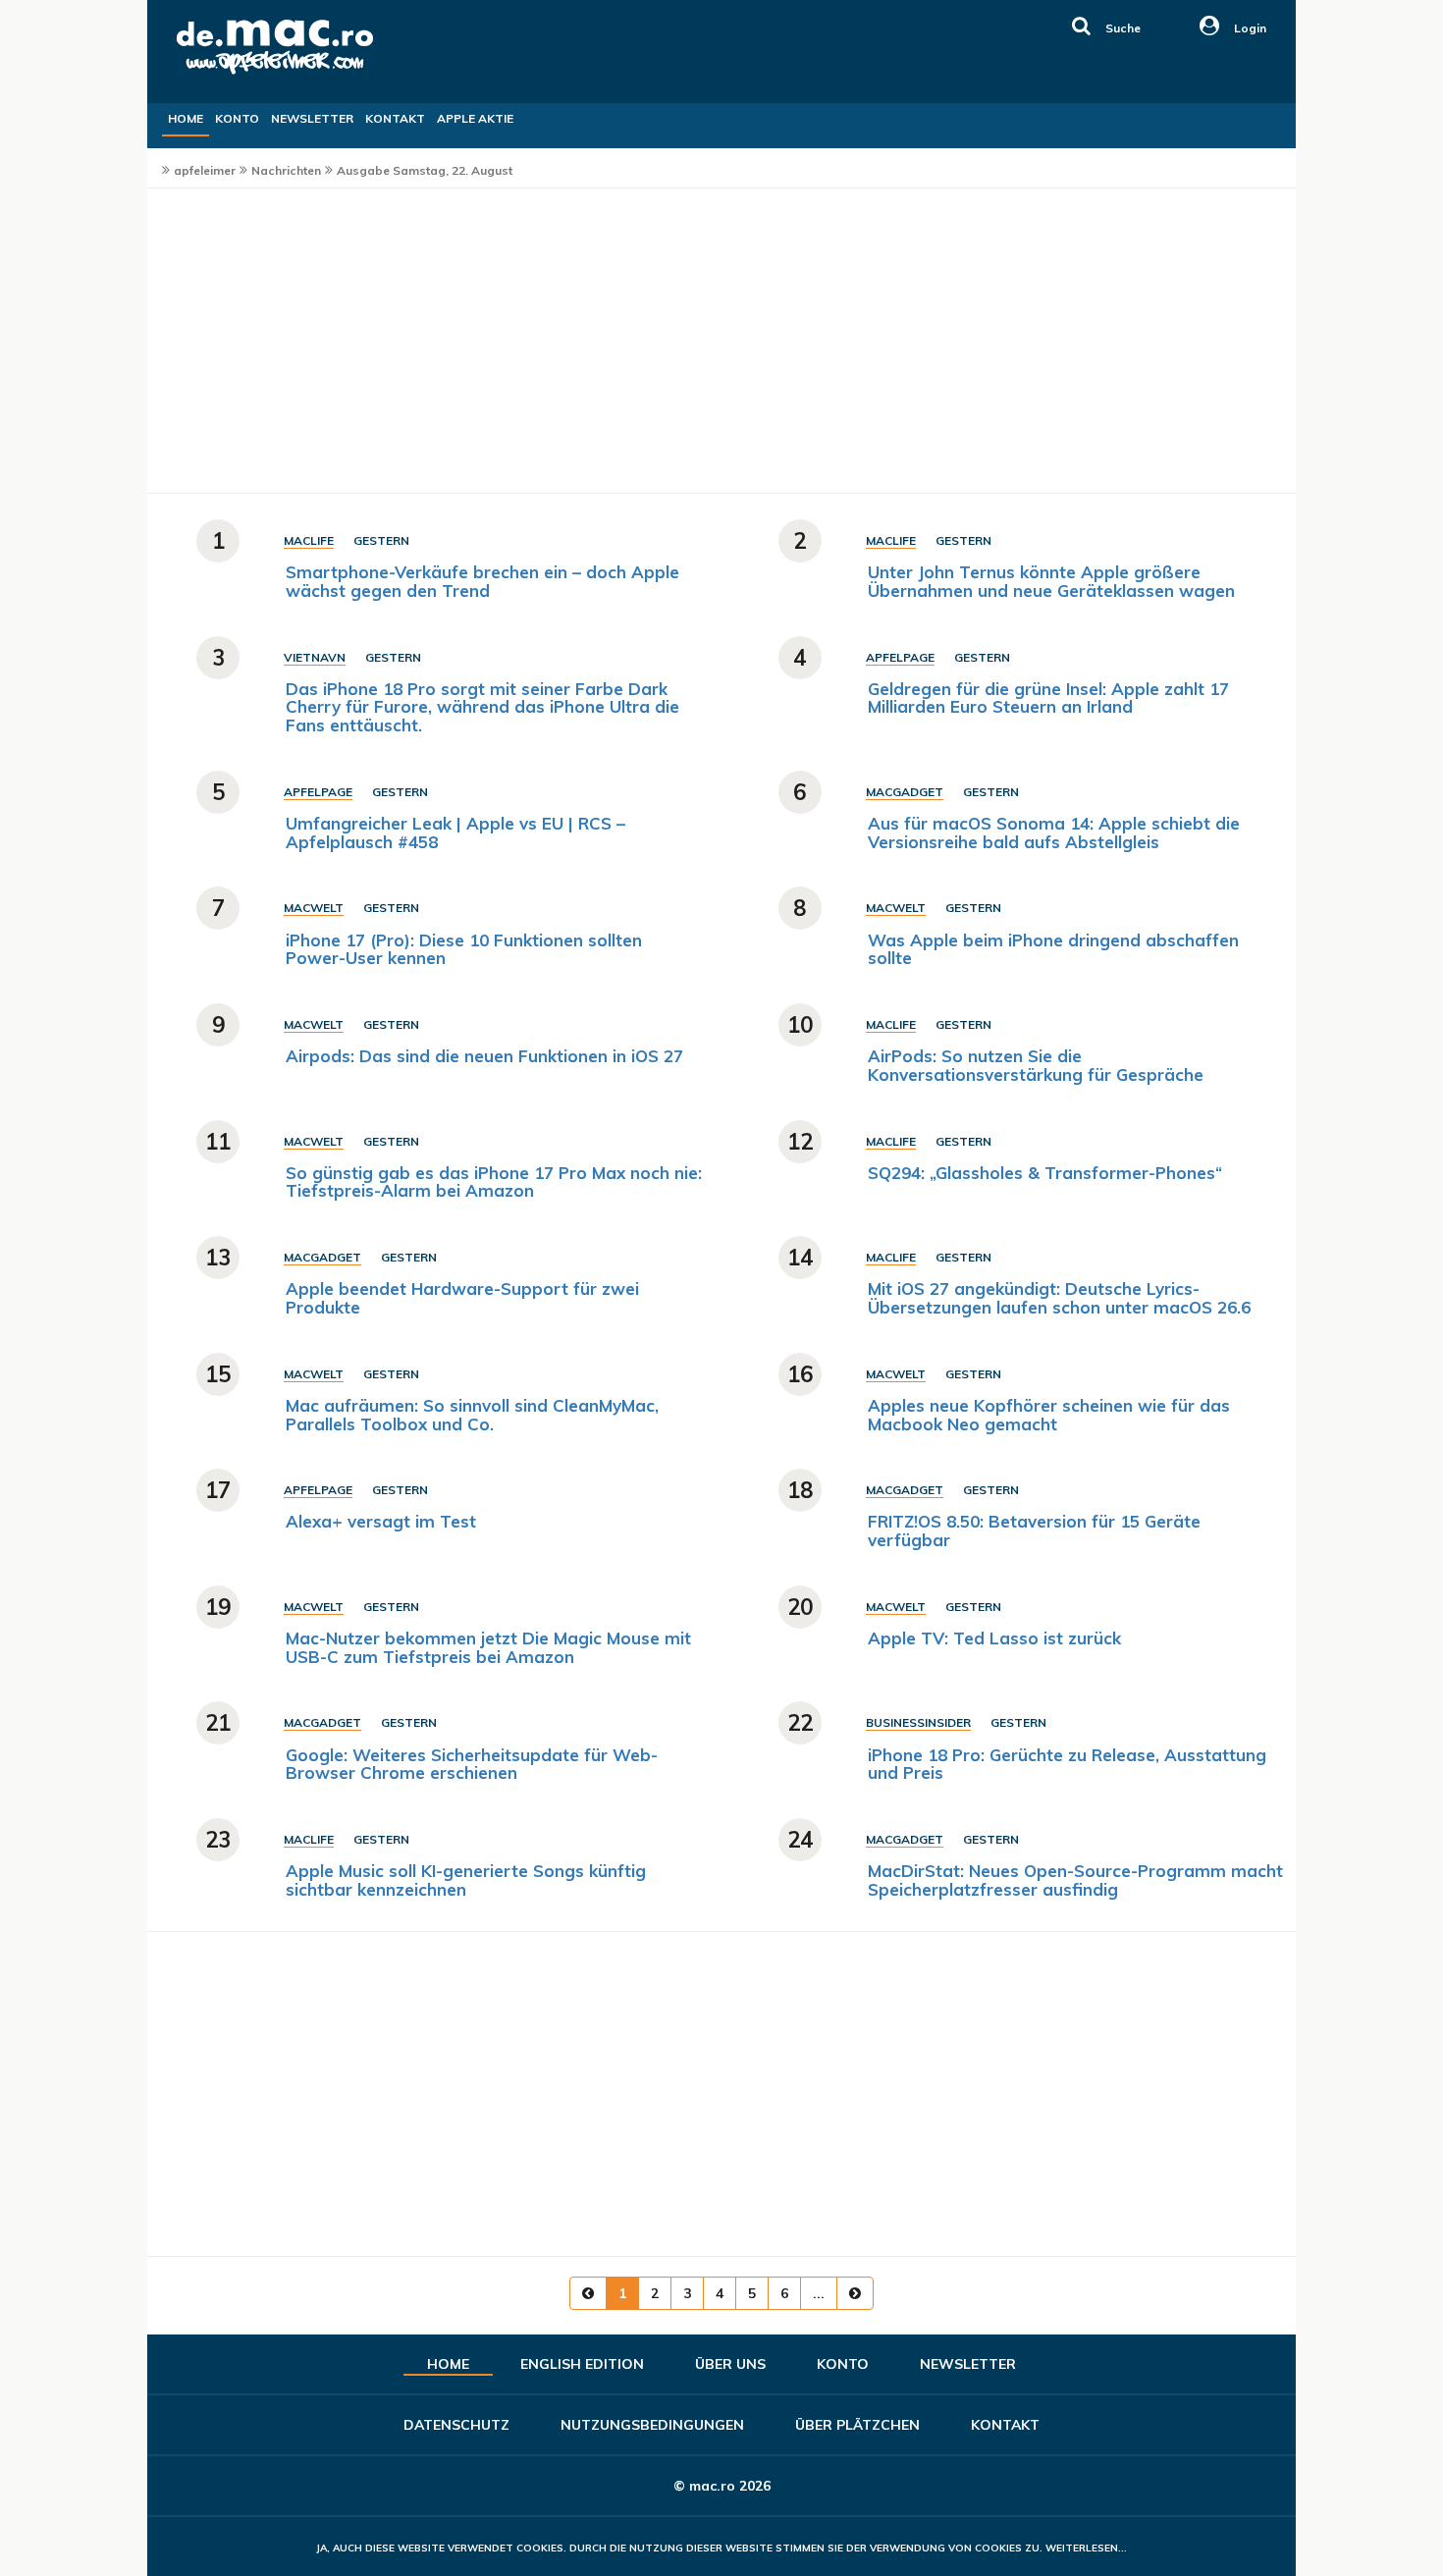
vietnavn (315, 657)
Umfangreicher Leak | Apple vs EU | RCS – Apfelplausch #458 (455, 832)
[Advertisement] (721, 341)
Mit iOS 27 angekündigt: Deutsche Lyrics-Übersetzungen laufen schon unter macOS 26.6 (1059, 1298)
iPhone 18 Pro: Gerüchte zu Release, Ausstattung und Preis (1067, 1764)
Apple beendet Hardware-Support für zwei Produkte (462, 1298)
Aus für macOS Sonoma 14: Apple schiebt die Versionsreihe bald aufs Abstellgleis (1054, 832)
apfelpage (900, 657)
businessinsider (918, 1722)
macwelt (314, 908)
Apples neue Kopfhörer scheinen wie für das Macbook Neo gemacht (1049, 1415)
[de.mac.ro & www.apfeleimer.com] (222, 74)
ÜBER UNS (730, 2364)
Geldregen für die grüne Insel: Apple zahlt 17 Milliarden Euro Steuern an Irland (1048, 698)
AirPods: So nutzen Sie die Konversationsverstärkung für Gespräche (1036, 1065)
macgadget (905, 792)
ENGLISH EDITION (582, 2364)
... (819, 2293)
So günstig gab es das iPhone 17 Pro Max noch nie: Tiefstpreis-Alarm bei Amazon (494, 1182)
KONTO (237, 118)
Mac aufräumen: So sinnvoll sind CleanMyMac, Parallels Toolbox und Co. (472, 1415)
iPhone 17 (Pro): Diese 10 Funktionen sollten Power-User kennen (464, 949)
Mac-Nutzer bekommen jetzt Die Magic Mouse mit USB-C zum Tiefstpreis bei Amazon (488, 1647)
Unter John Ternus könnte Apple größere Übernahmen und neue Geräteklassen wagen (1051, 581)
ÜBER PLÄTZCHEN (857, 2425)
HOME (186, 118)
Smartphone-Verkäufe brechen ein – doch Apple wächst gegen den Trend (482, 581)
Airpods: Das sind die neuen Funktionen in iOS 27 (484, 1056)
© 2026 (722, 2486)
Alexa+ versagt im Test (381, 1521)
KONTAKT (395, 118)
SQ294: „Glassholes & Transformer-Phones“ (1045, 1173)
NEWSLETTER (312, 118)
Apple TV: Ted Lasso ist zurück (994, 1638)
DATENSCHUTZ (456, 2425)
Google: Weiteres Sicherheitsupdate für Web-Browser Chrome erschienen (472, 1764)
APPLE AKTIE (475, 118)
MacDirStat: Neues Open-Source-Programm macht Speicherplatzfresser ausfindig (1075, 1880)
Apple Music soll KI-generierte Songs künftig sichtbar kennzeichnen (466, 1880)
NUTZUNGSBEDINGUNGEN (652, 2425)
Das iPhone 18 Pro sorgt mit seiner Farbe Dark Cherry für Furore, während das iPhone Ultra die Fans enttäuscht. (482, 707)
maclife (309, 540)
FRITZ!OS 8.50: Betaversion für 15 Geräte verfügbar (1034, 1530)
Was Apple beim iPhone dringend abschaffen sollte (1053, 949)
